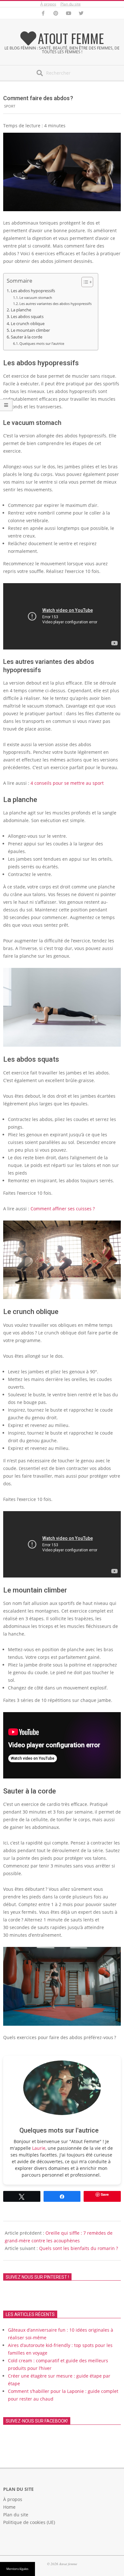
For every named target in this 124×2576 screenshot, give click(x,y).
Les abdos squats (27, 317)
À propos (48, 4)
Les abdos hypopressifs (33, 291)
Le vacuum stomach (36, 297)
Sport (10, 106)
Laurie (39, 2148)
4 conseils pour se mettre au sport (67, 783)
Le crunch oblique (28, 324)
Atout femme (71, 38)
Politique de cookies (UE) (29, 2522)
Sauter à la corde (27, 337)
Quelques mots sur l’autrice (42, 343)
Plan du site (71, 4)
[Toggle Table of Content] (84, 282)
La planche (21, 310)
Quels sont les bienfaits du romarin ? (79, 2248)
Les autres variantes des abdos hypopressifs (55, 304)
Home (9, 2507)
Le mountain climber (30, 330)
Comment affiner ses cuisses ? (63, 1209)
